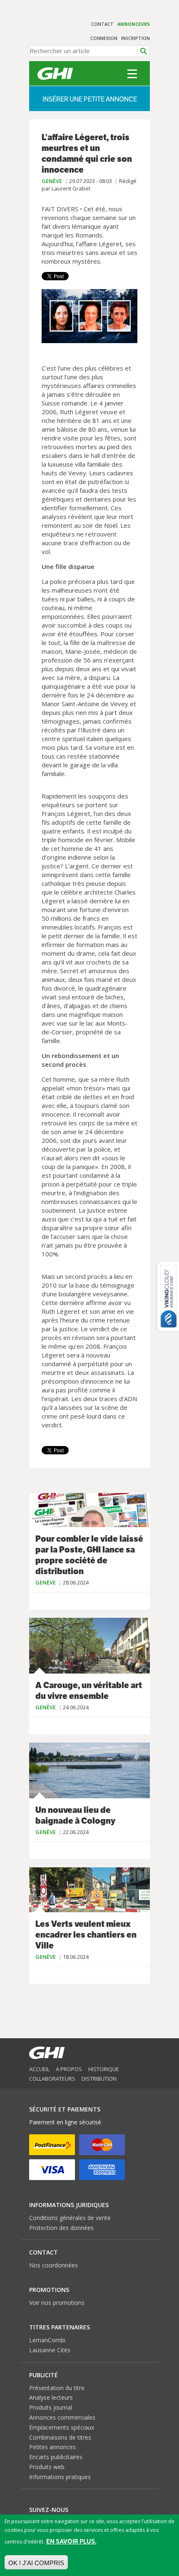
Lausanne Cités (50, 2350)
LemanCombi (47, 2340)
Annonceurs (134, 24)
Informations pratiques (60, 2477)
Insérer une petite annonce (90, 99)
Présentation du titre (57, 2388)
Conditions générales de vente (70, 2218)
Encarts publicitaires (56, 2457)
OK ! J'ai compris (36, 2563)
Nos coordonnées (53, 2265)
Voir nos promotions (57, 2303)
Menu (132, 74)
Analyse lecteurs (51, 2397)
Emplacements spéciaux (62, 2427)
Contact (102, 24)
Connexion (104, 38)
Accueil (39, 2069)
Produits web (47, 2467)
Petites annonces (52, 2447)
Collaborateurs (52, 2079)
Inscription (135, 38)
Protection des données (61, 2228)
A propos (69, 2069)
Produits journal (51, 2407)
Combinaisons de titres (60, 2437)
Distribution (99, 2079)
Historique (104, 2069)
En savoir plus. (71, 2541)
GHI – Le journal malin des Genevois (55, 74)
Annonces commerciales (62, 2417)
